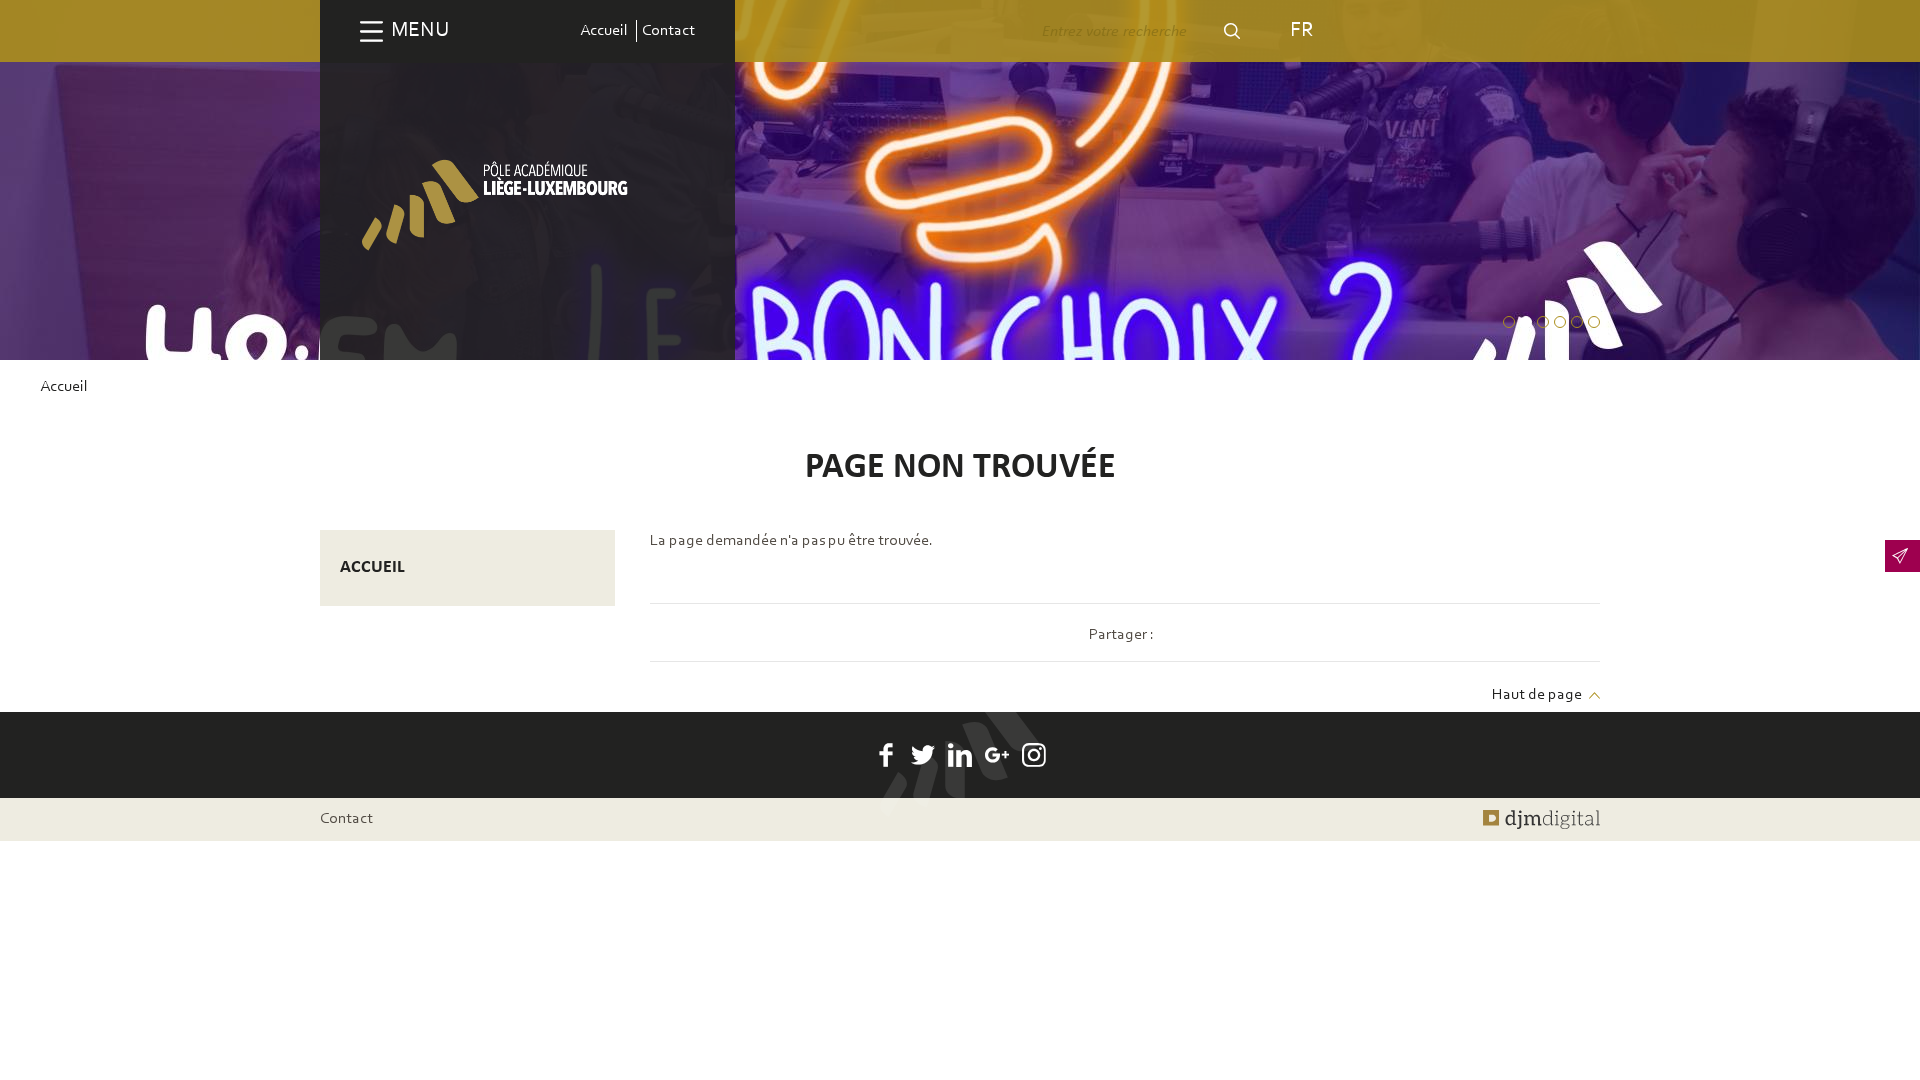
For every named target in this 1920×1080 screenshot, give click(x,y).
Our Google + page (997, 755)
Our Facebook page (886, 755)
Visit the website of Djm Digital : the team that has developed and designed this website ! (1541, 819)
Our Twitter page (923, 755)
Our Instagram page (1034, 755)
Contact (668, 31)
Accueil (604, 31)
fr (1301, 30)
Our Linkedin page (960, 755)
